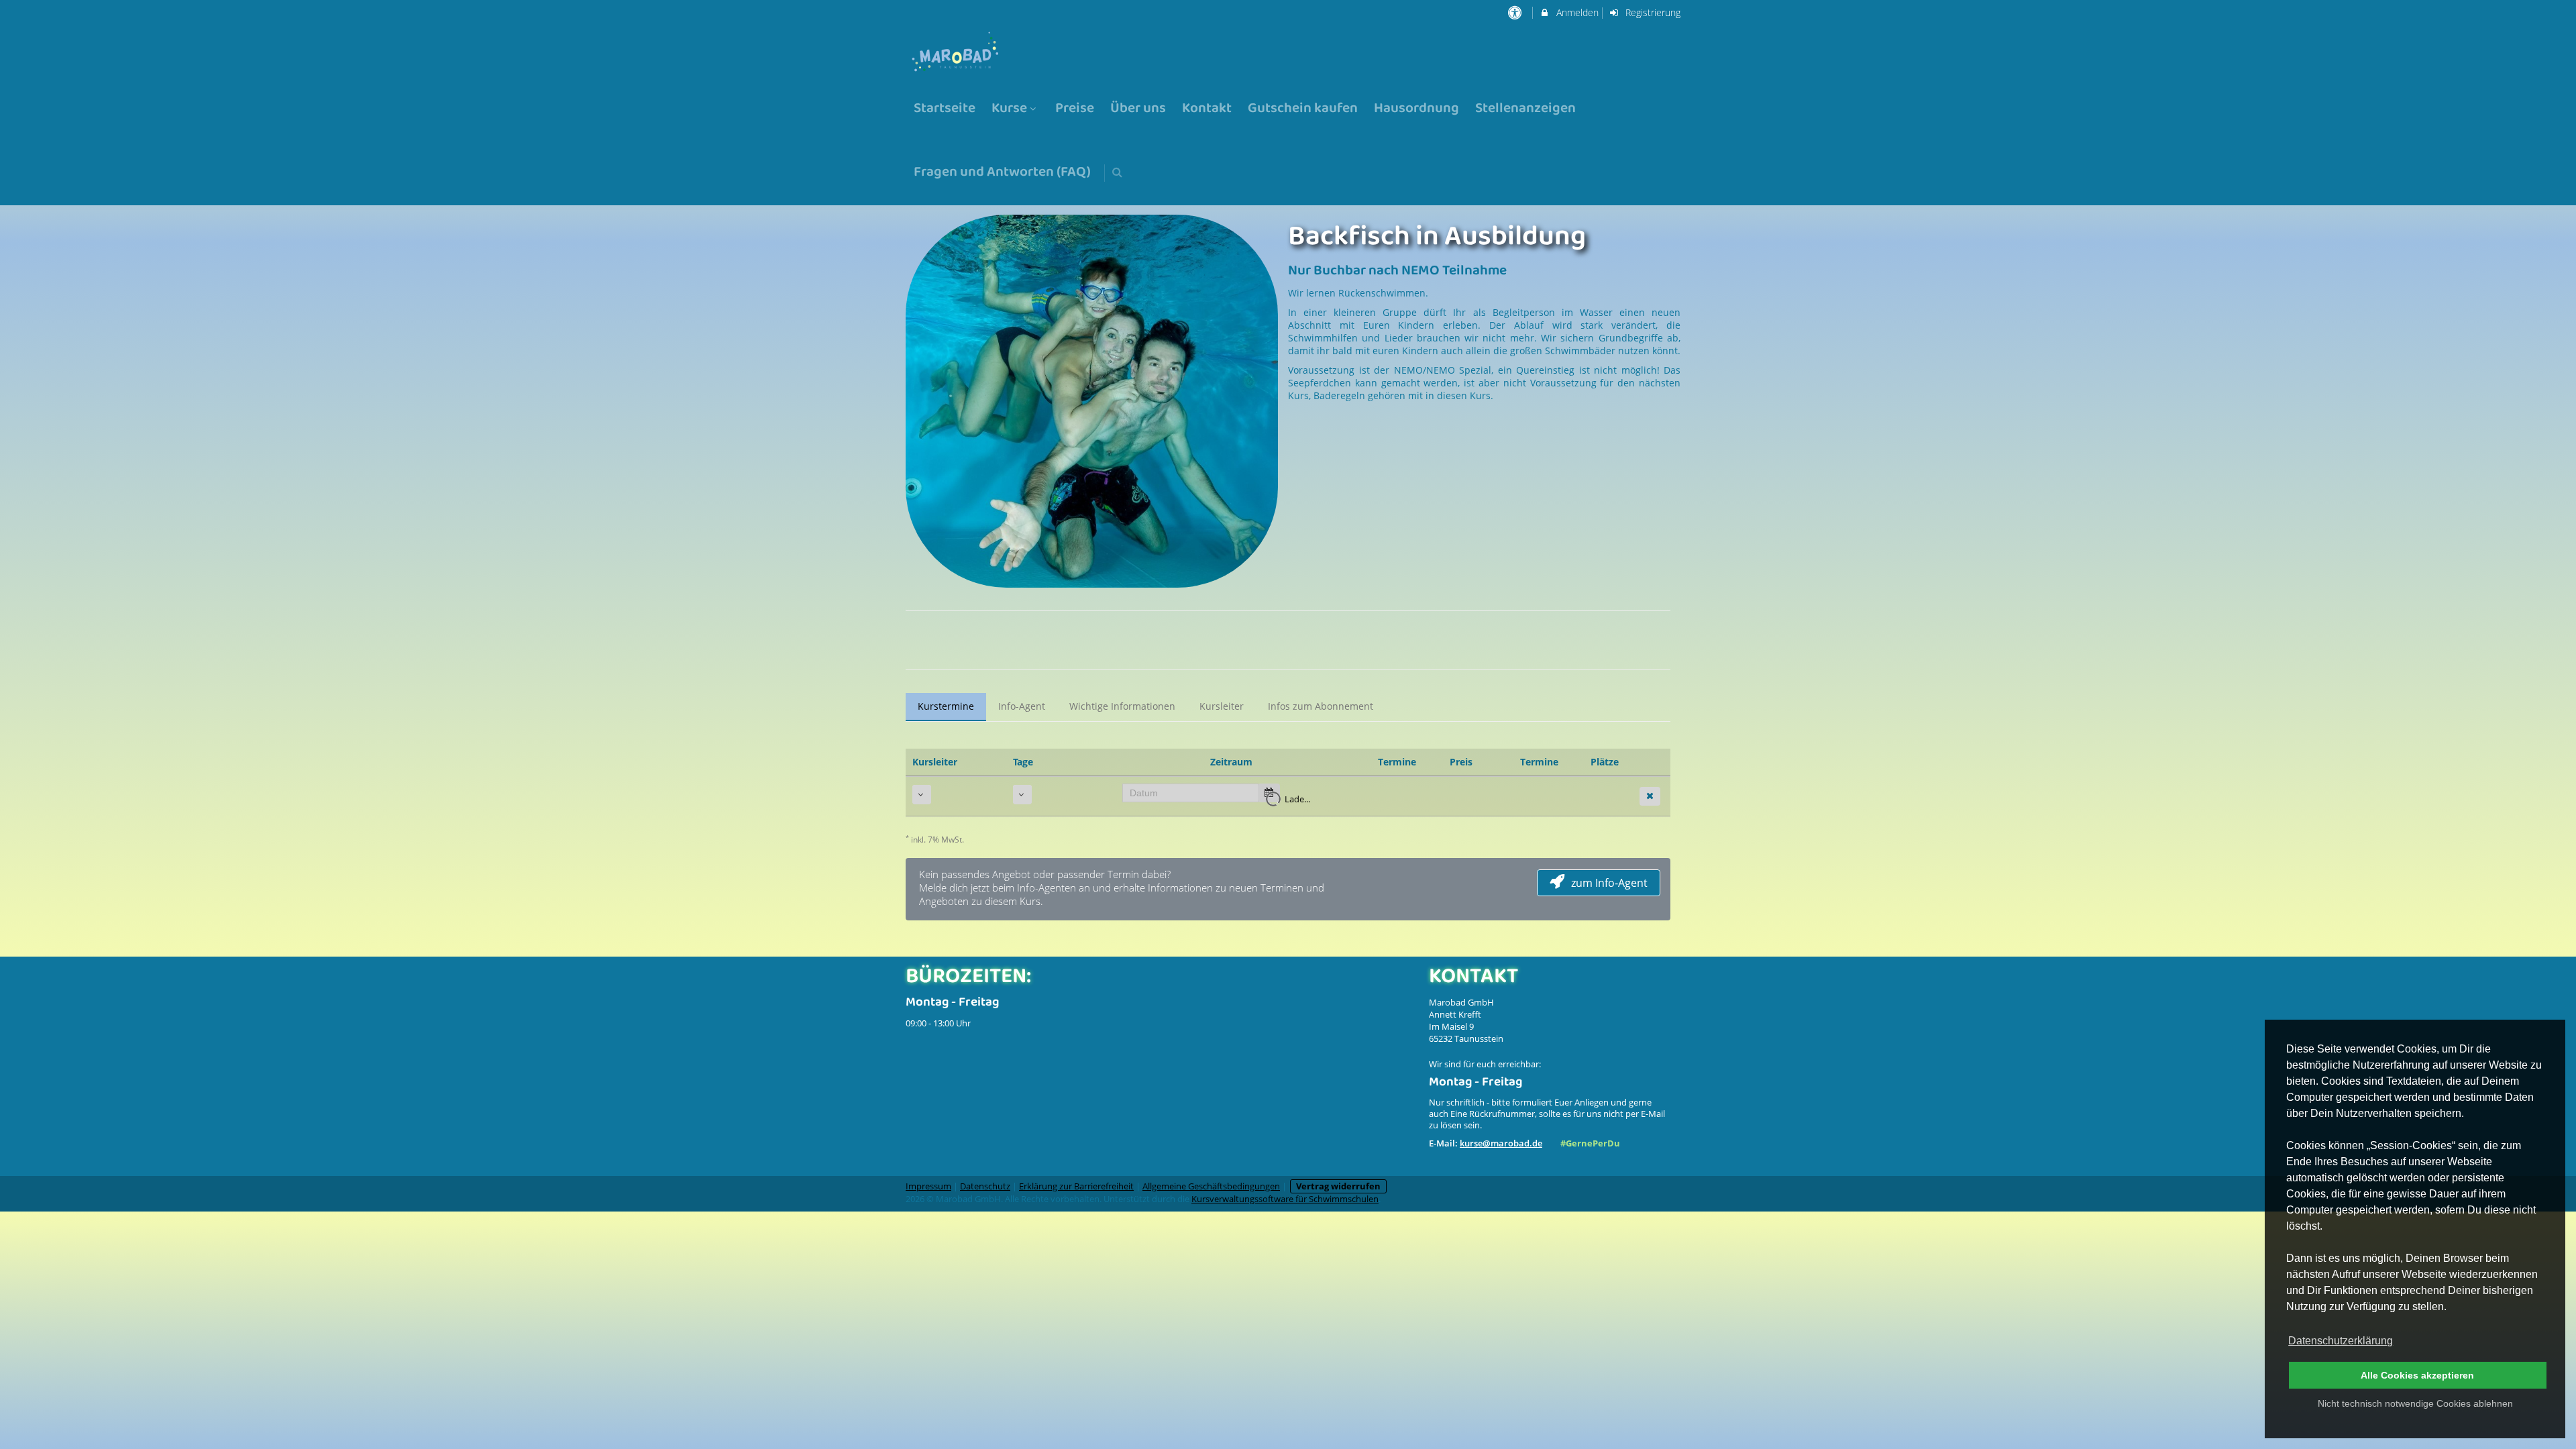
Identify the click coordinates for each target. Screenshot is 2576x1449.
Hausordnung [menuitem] (1416, 109)
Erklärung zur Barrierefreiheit (1076, 1186)
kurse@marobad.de (1501, 1143)
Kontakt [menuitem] (1207, 109)
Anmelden (1576, 12)
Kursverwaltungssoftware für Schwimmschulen (1285, 1199)
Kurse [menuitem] (1009, 109)
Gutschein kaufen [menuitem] (1303, 109)
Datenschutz (985, 1186)
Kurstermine (946, 706)
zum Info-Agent (1609, 883)
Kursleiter (1222, 706)
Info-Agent (1022, 706)
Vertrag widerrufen (1338, 1186)
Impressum (928, 1186)
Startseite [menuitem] (945, 109)
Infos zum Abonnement (1321, 706)
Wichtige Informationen (1122, 706)
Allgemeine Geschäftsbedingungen (1211, 1186)
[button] (1117, 172)
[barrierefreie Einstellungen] (1516, 12)
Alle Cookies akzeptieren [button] (2417, 1375)
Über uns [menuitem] (1138, 109)
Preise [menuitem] (1075, 109)
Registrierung (1652, 12)
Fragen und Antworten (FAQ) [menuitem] (1002, 173)
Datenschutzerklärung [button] (2341, 1341)
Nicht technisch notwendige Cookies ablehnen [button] (2415, 1403)
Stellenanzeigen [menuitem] (1525, 109)
